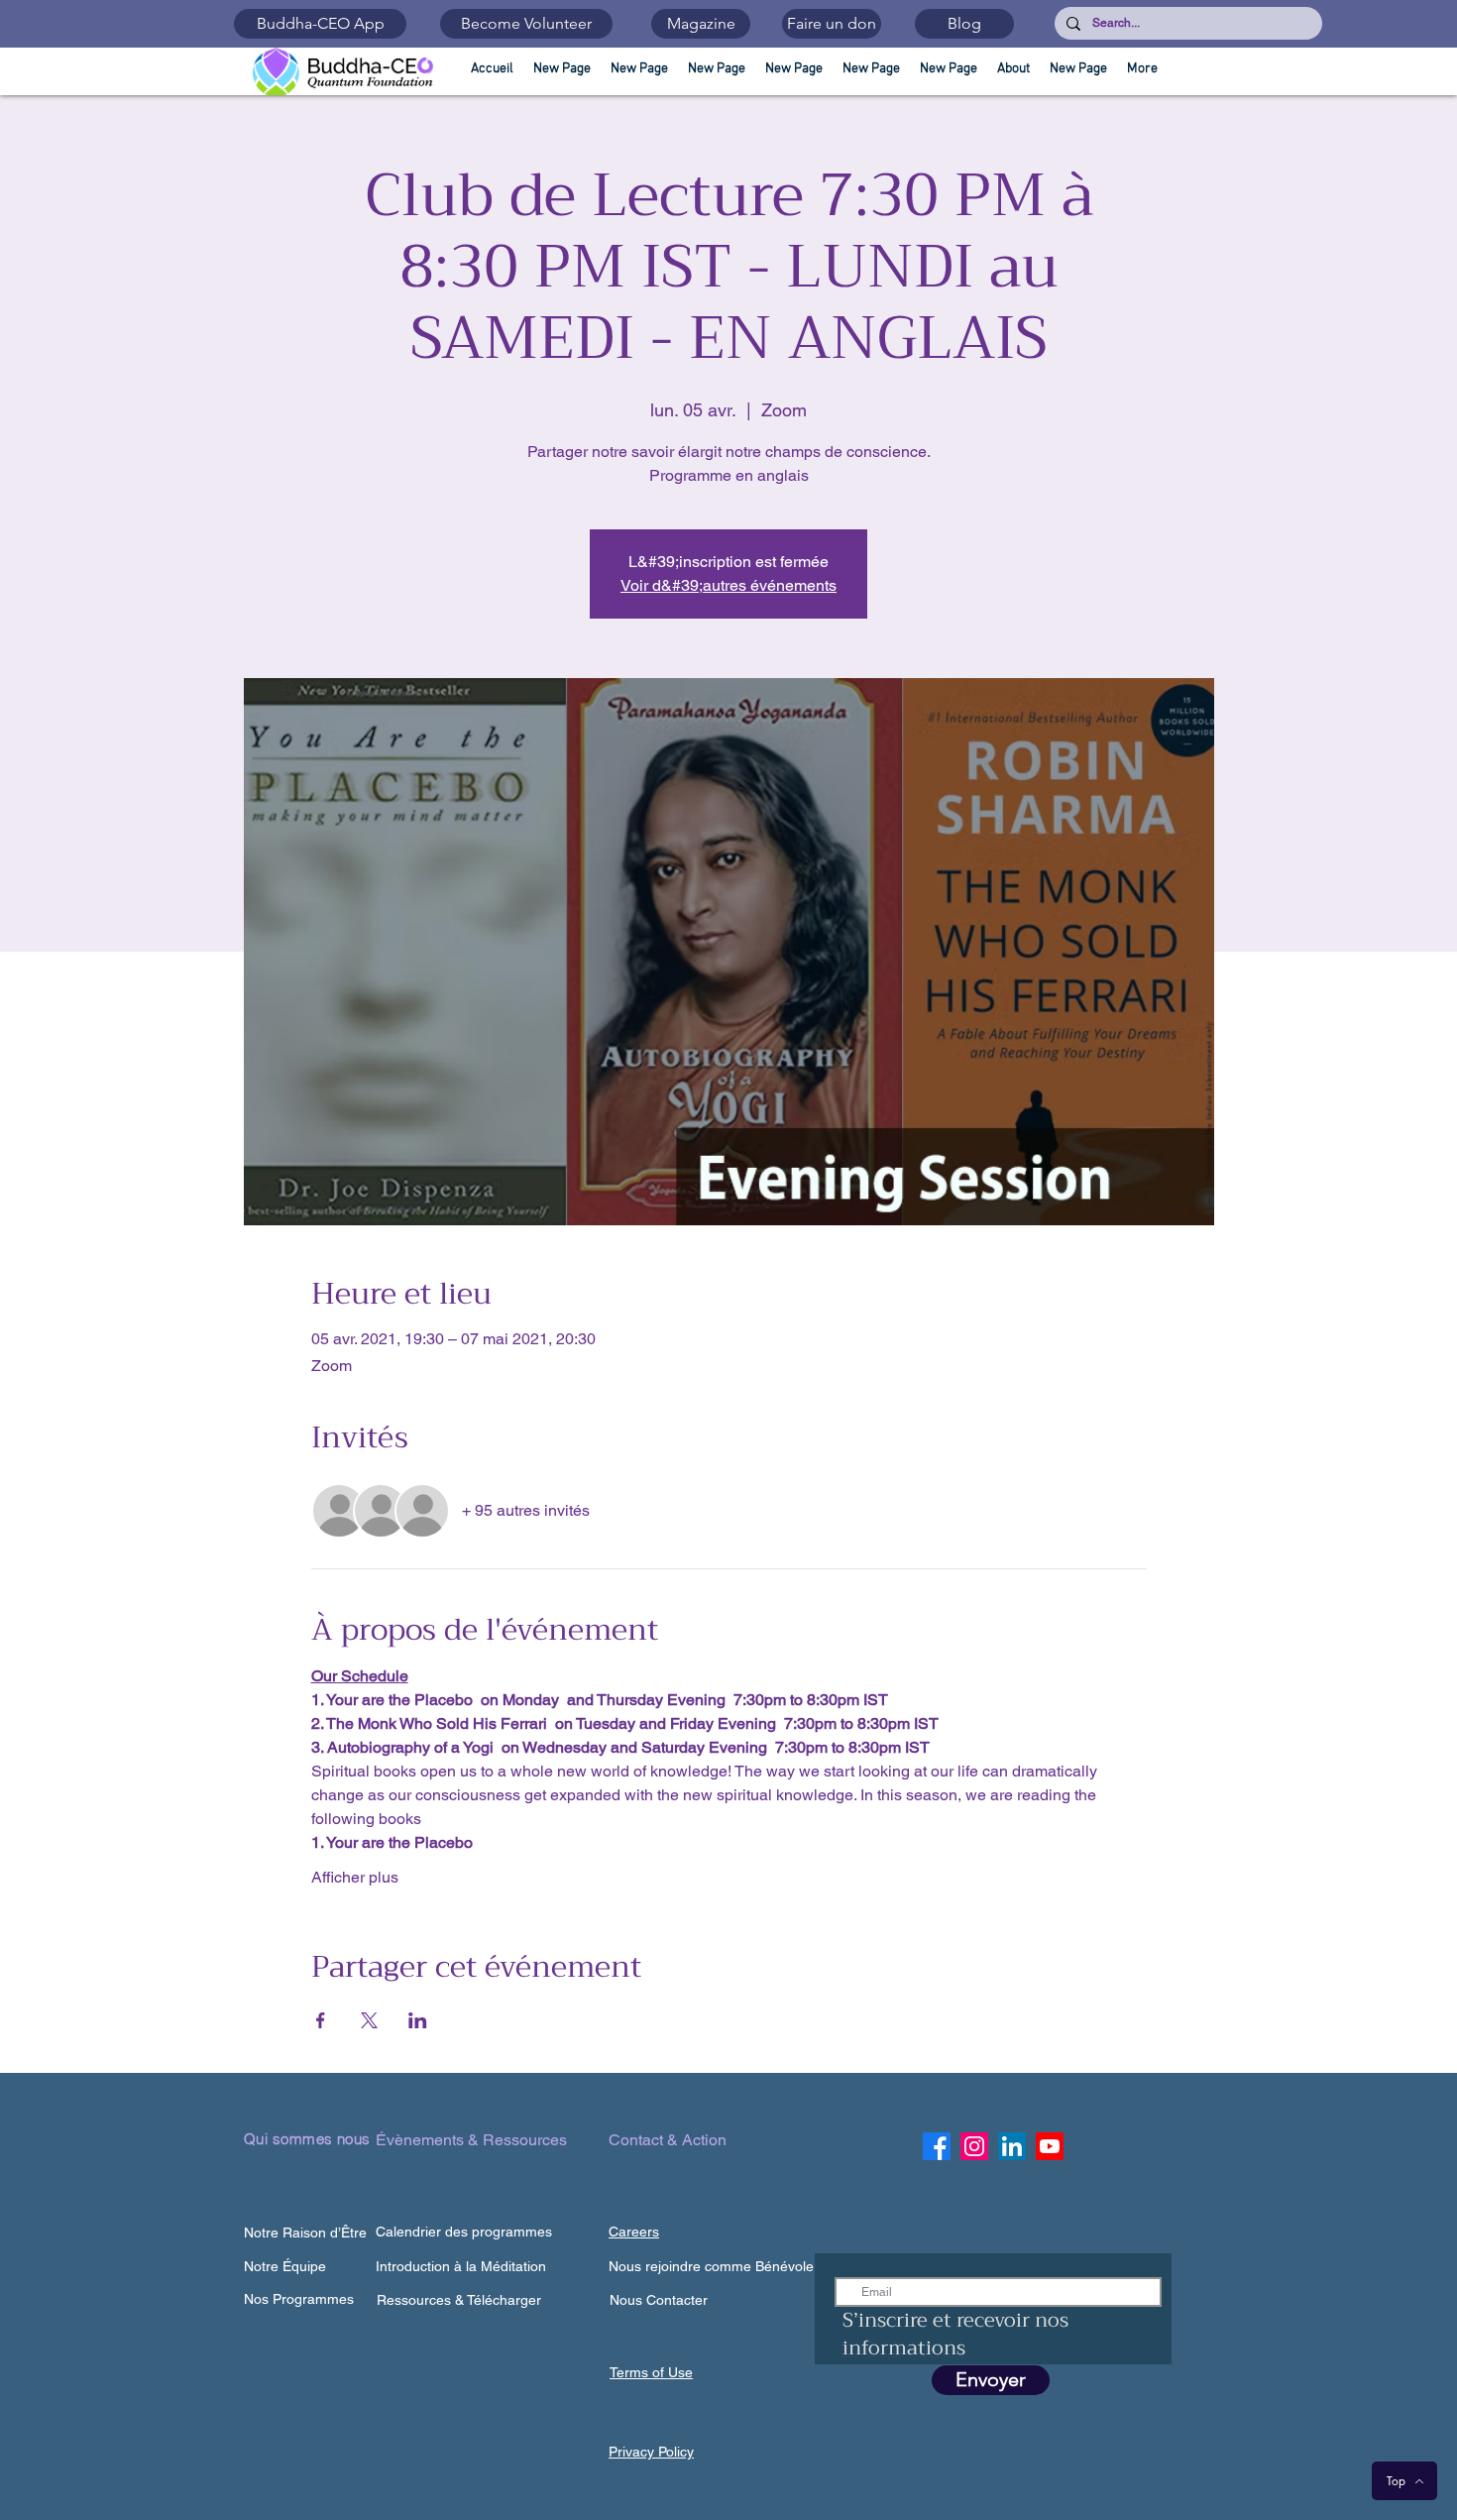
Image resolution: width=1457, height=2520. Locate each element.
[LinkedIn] (1012, 2146)
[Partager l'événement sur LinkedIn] (418, 2020)
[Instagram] (974, 2146)
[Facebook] (937, 2146)
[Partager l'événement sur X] (369, 2020)
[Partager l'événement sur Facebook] (321, 2020)
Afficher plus (355, 1877)
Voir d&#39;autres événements (728, 585)
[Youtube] (1050, 2146)
